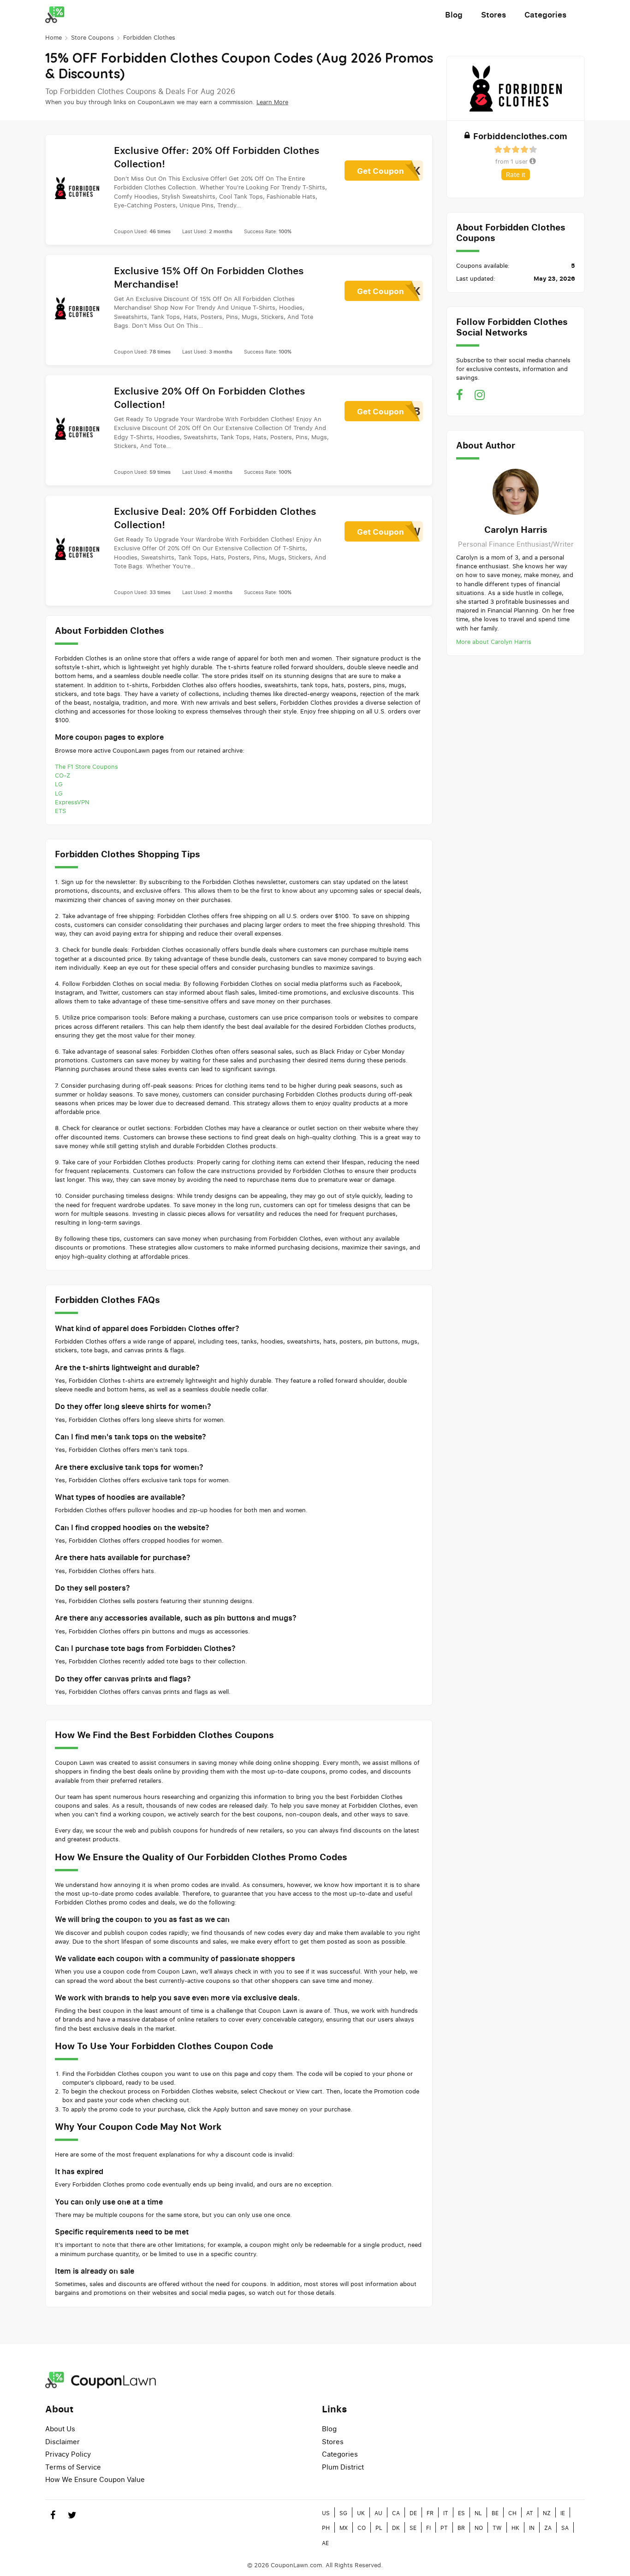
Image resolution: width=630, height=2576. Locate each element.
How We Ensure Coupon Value (95, 2479)
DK (396, 2528)
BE (495, 2513)
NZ (547, 2513)
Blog (454, 15)
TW (497, 2528)
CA (396, 2513)
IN (532, 2528)
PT (444, 2528)
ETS (60, 811)
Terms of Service (73, 2467)
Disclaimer (62, 2441)
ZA (548, 2528)
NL (478, 2513)
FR (430, 2513)
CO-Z (63, 775)
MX (344, 2528)
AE (325, 2543)
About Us (60, 2429)
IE (563, 2513)
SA (565, 2528)
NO (479, 2528)
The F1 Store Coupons (86, 766)
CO (362, 2528)
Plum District (343, 2467)
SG (343, 2513)
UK (361, 2513)
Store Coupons (92, 37)
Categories (545, 15)
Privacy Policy (68, 2454)
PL (379, 2528)
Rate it (516, 174)
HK (515, 2528)
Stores (493, 15)
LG (59, 784)
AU (378, 2513)
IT (446, 2513)
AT (530, 2513)
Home (53, 37)
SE (413, 2528)
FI (428, 2528)
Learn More (272, 102)
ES (461, 2513)
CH (512, 2513)
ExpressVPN (72, 802)
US (326, 2513)
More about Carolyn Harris (494, 642)
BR (461, 2528)
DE (413, 2513)
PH (326, 2528)
